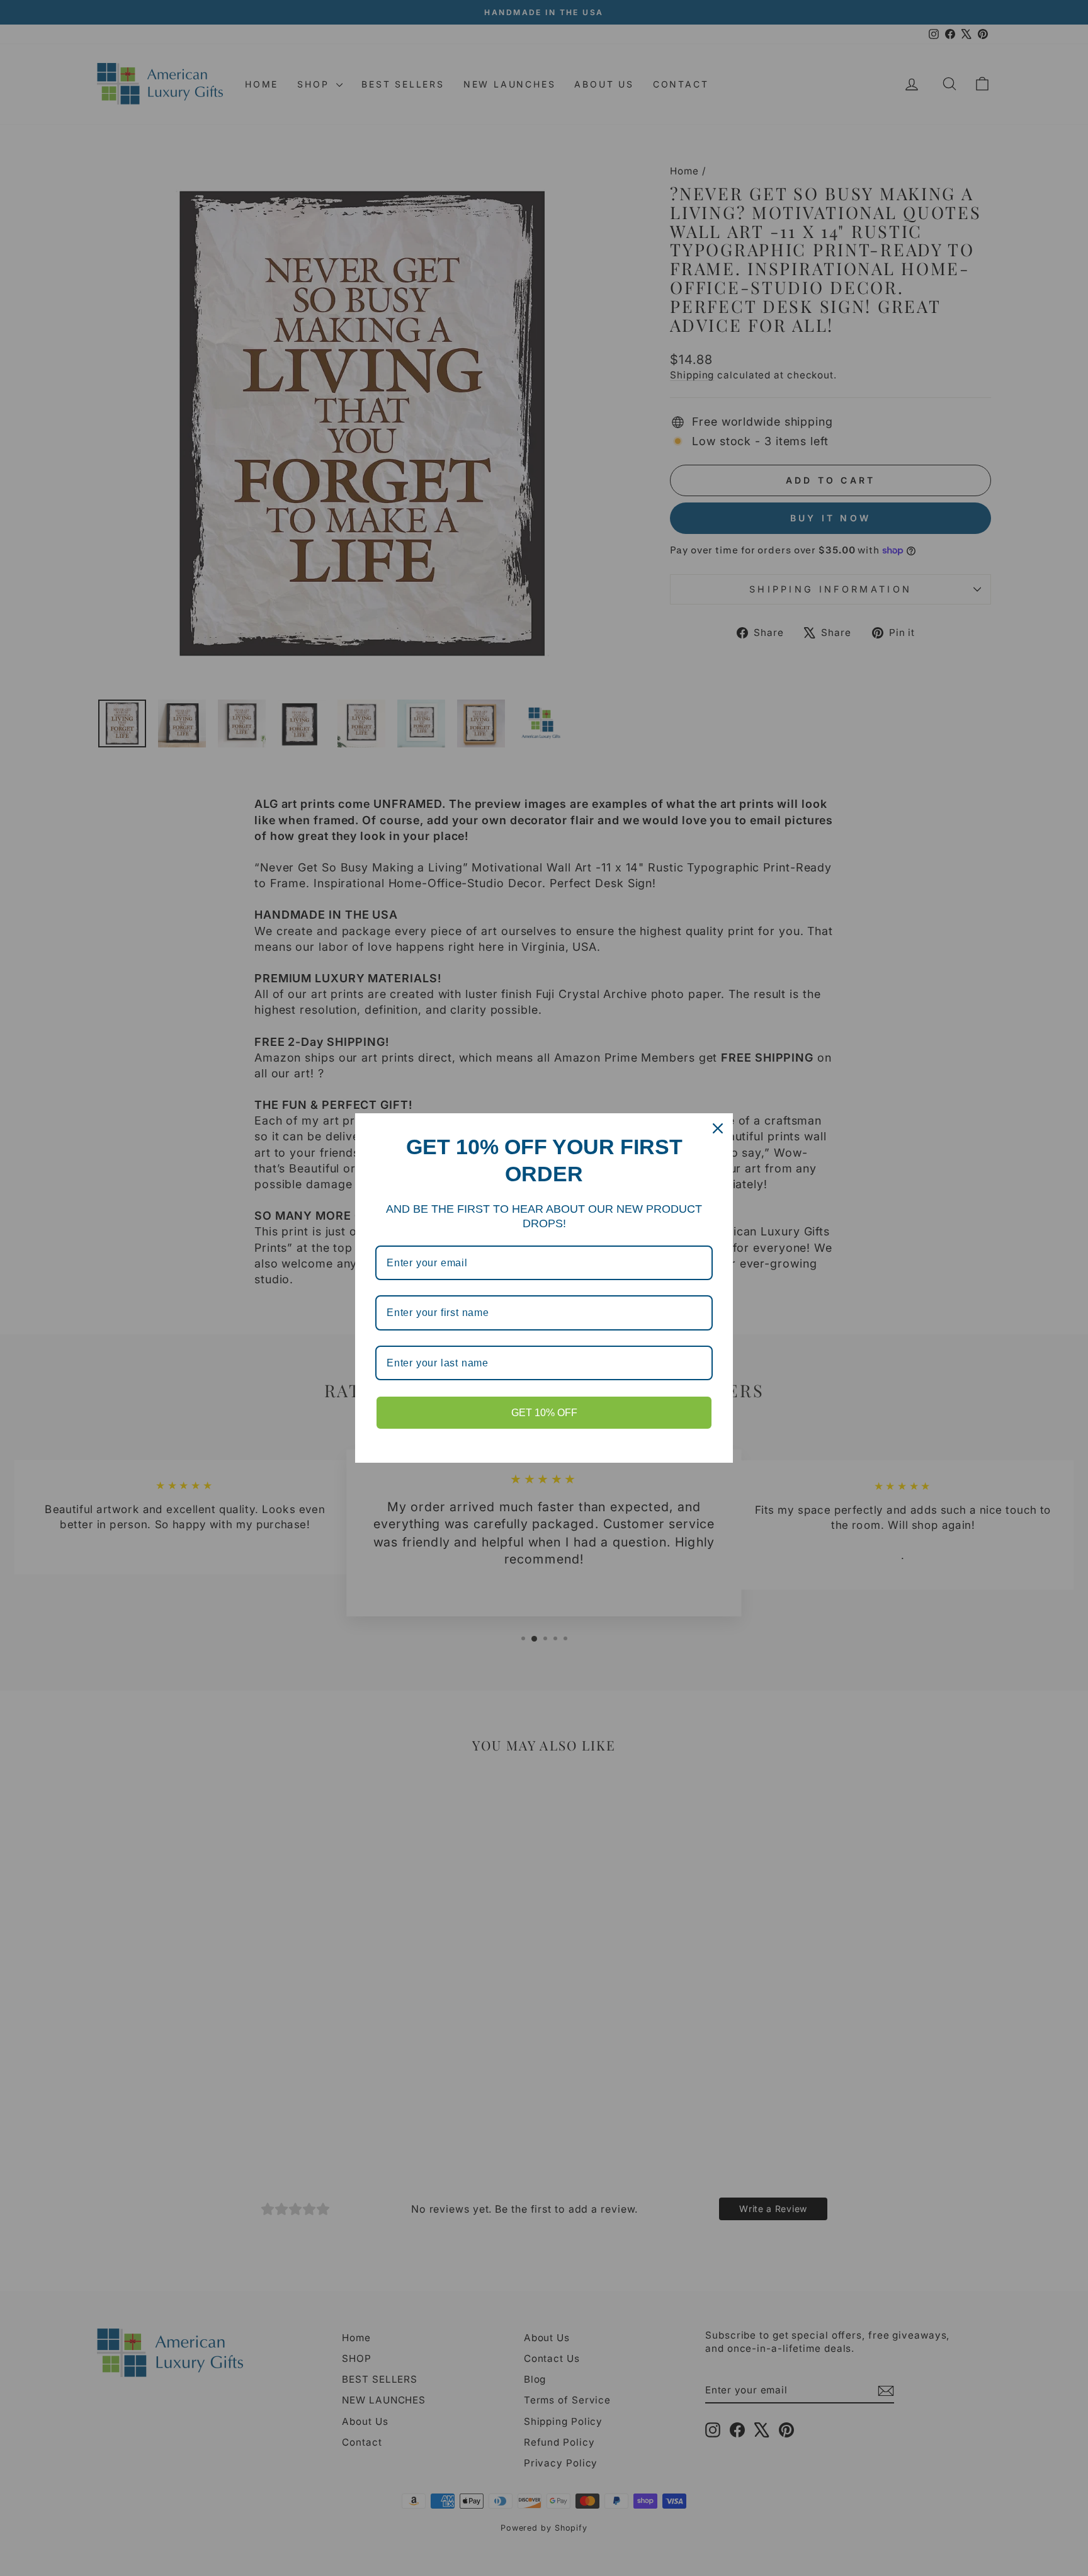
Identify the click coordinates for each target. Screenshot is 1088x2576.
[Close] (718, 1128)
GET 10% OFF (544, 1413)
